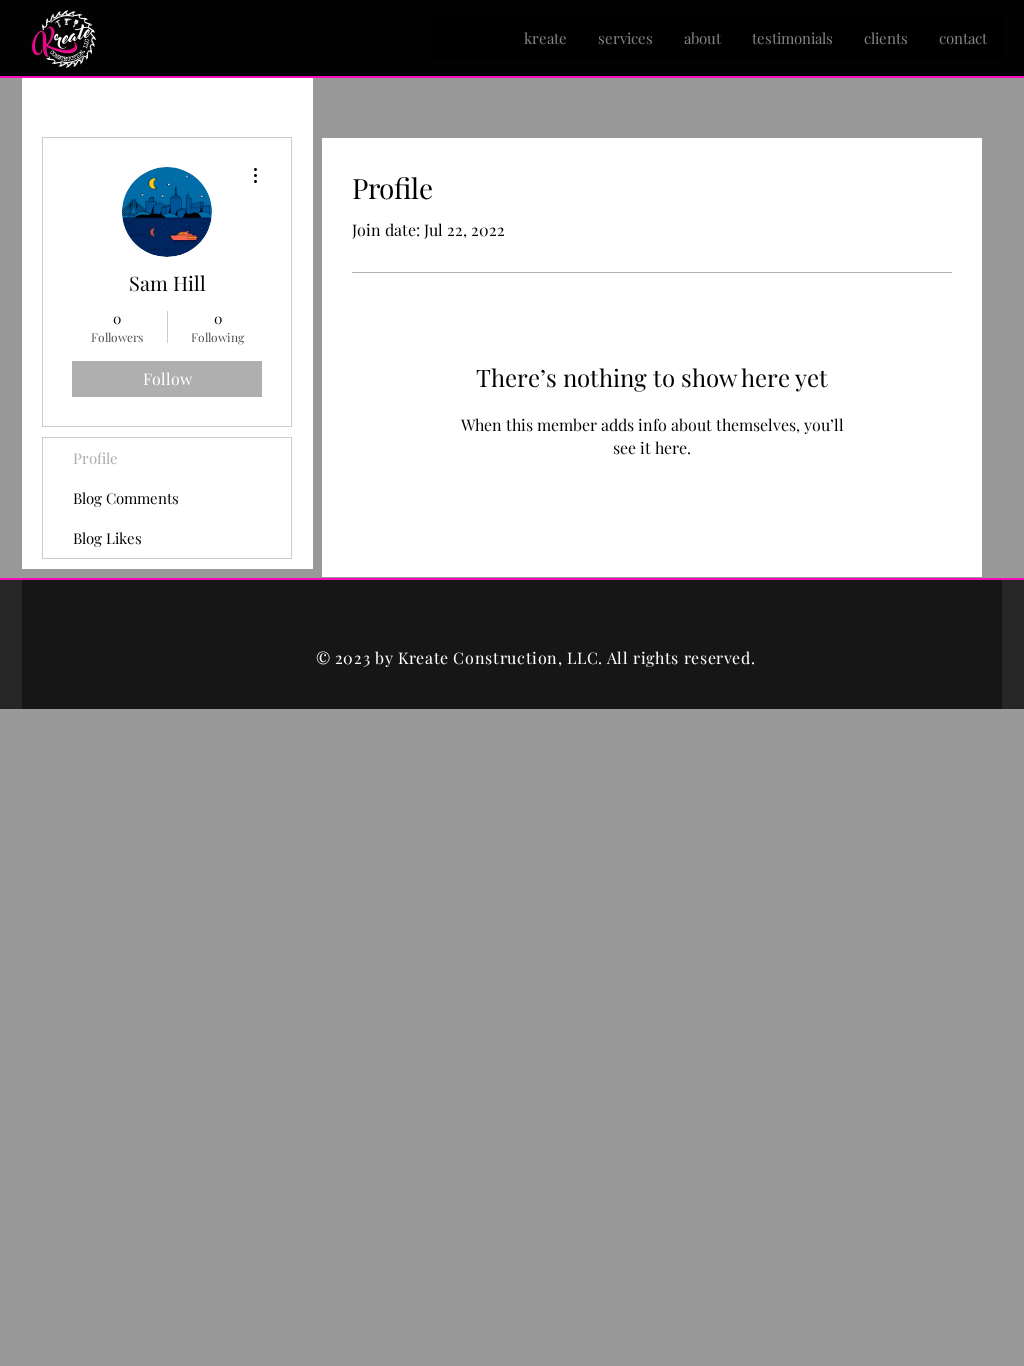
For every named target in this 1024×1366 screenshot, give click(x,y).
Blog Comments (126, 498)
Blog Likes (107, 538)
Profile (95, 458)
